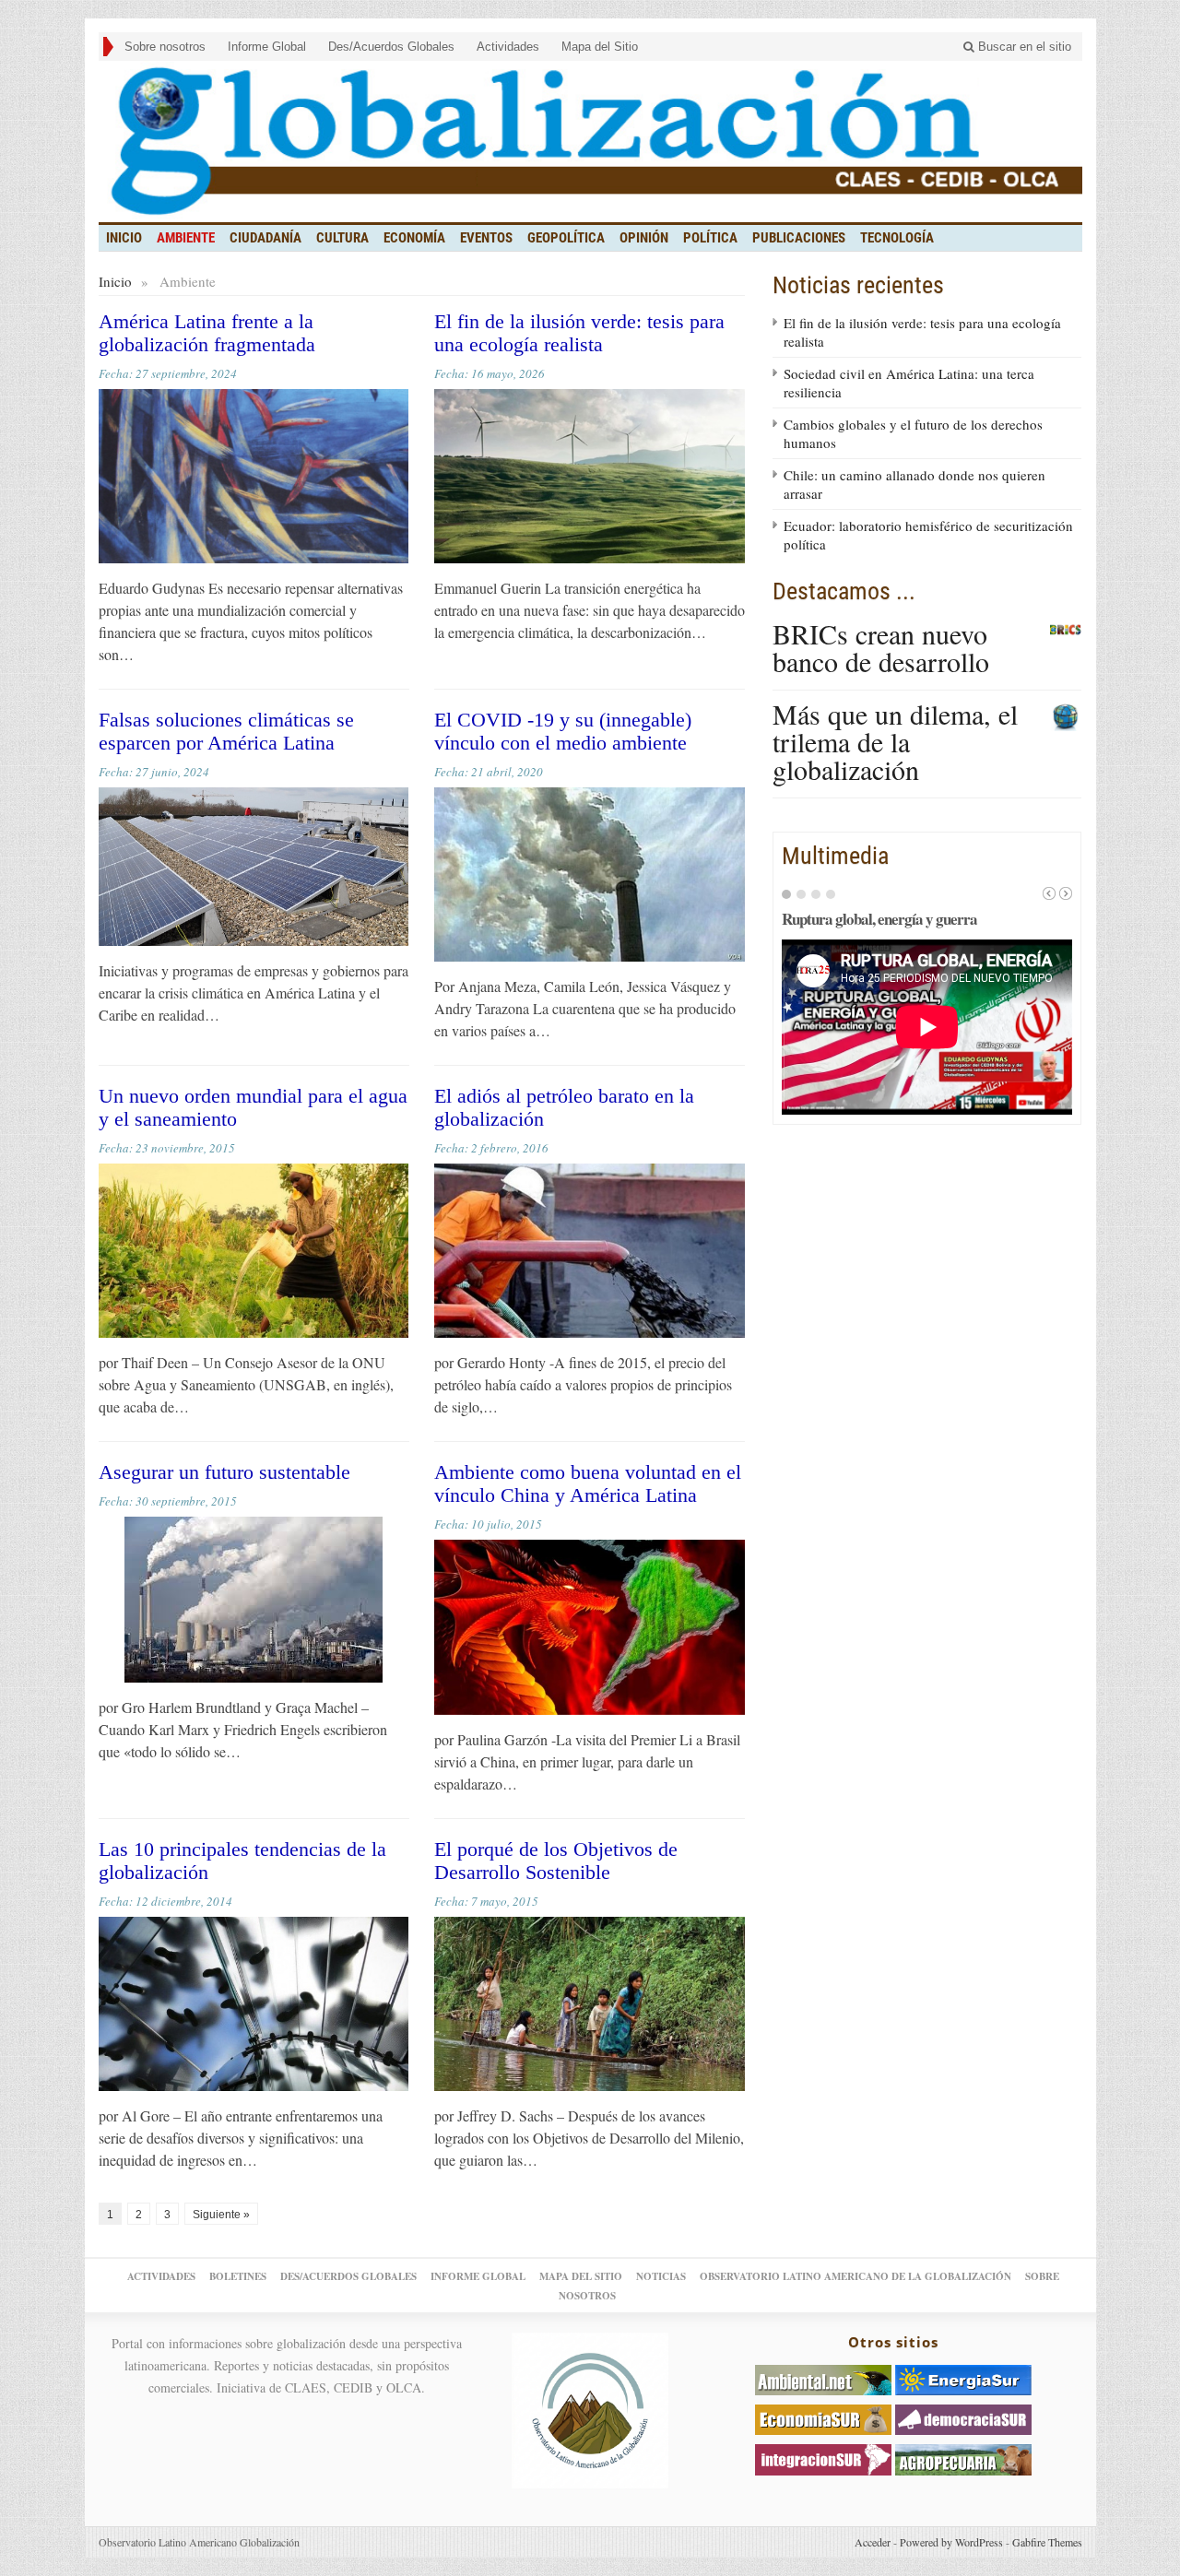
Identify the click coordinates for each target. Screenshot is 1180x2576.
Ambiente (186, 238)
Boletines (238, 2276)
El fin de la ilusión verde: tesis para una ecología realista (579, 333)
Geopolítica (566, 238)
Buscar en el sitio (1023, 47)
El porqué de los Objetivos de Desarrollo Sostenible (556, 1861)
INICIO (124, 238)
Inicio (115, 281)
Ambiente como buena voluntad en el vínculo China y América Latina (588, 1483)
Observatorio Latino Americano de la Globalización (855, 2276)
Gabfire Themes (1047, 2542)
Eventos (486, 238)
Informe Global (267, 47)
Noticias (661, 2276)
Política (710, 238)
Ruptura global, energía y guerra (879, 919)
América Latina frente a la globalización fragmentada (207, 333)
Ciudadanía (265, 238)
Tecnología (897, 238)
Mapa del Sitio (600, 47)
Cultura (342, 238)
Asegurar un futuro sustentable (224, 1472)
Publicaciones (799, 238)
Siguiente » (221, 2215)
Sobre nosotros (165, 47)
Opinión (644, 238)
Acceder (873, 2542)
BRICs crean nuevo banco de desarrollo (881, 647)
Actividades (508, 47)
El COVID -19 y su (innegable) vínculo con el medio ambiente (563, 731)
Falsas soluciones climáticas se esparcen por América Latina (226, 731)
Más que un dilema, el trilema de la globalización (895, 741)
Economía (414, 238)
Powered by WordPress (951, 2542)
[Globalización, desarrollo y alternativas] (590, 142)
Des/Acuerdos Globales (391, 47)
